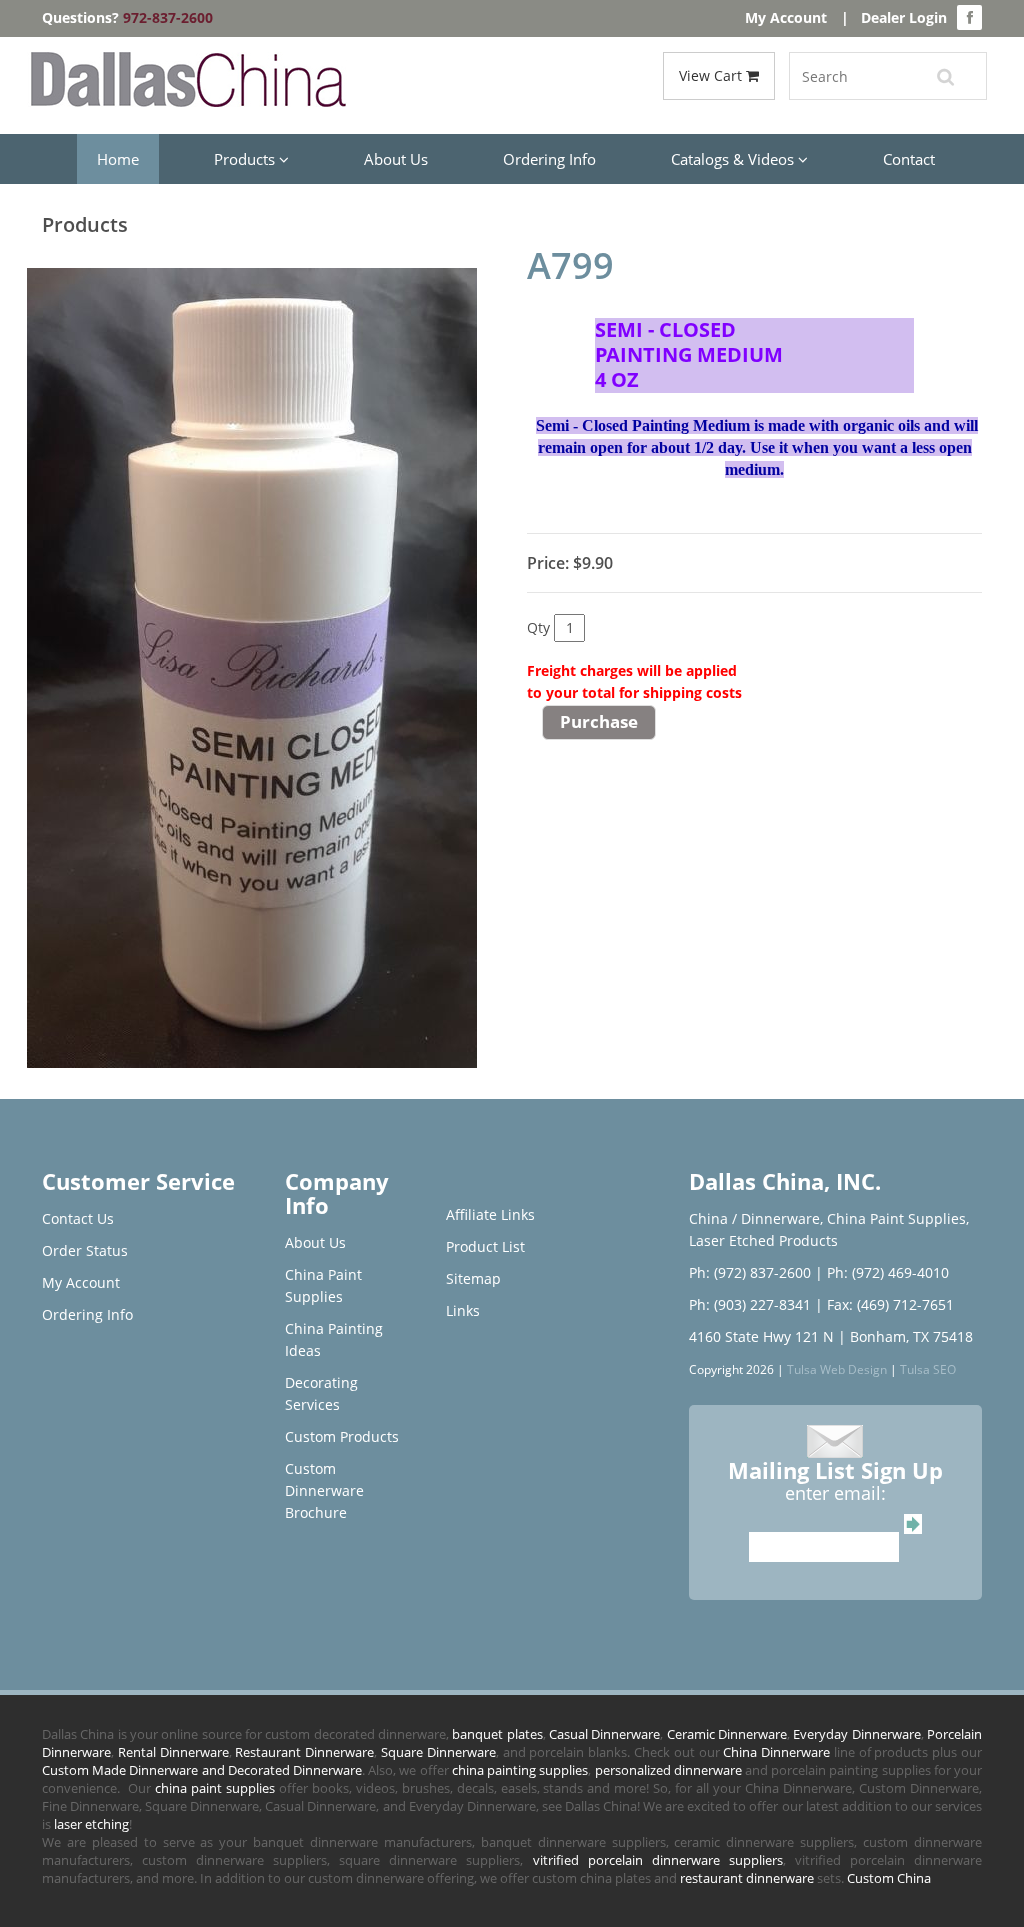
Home (118, 159)
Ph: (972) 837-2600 (750, 1272)
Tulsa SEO (928, 1369)
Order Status (85, 1250)
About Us (396, 159)
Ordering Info (549, 159)
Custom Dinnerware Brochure (324, 1490)
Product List (485, 1246)
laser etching (91, 1824)
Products (246, 159)
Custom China (889, 1878)
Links (463, 1310)
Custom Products (342, 1436)
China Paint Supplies (896, 1218)
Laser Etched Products (763, 1240)
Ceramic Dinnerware (727, 1734)
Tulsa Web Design (837, 1369)
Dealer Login (904, 17)
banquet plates (497, 1734)
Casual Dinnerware (604, 1734)
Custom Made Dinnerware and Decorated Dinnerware (202, 1770)
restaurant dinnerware (747, 1878)
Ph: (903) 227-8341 (750, 1304)
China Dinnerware (776, 1752)
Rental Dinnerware (173, 1752)
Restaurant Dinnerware (304, 1752)
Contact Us (78, 1218)
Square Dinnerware (438, 1752)
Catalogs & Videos (734, 159)
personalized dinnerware (668, 1770)
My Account (786, 17)
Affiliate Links (490, 1214)
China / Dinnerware (754, 1218)
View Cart (712, 75)
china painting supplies (520, 1770)
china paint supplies (215, 1788)
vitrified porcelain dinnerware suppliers (658, 1860)
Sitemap (473, 1278)
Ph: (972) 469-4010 (888, 1272)
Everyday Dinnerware (856, 1734)
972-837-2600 (168, 17)
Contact (909, 159)
